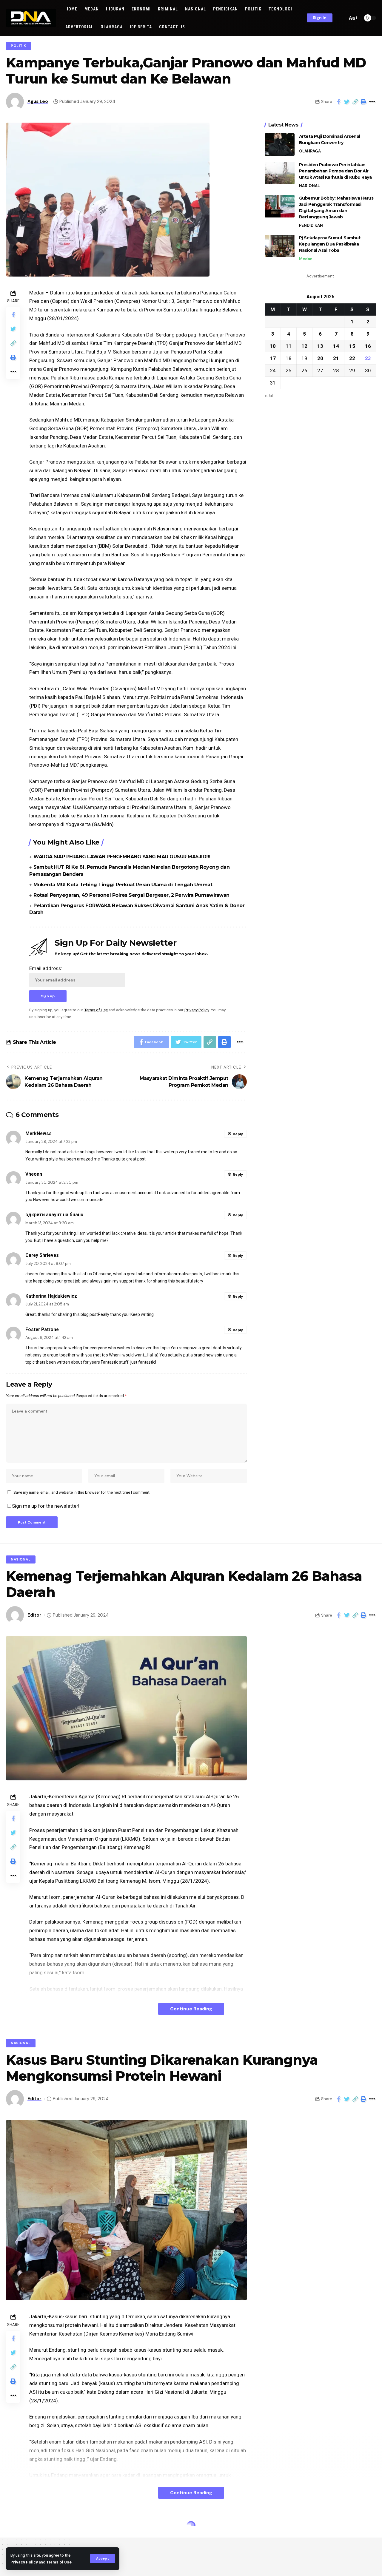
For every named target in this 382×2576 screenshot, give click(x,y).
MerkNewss (38, 1133)
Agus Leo (38, 101)
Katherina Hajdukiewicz (51, 1296)
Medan (306, 259)
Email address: (46, 968)
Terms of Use (59, 2562)
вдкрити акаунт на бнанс (54, 1215)
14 (336, 346)
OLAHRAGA (310, 151)
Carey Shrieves (42, 1255)
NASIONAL (309, 186)
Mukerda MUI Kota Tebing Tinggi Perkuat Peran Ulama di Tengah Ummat (123, 885)
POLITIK (19, 46)
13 (320, 346)
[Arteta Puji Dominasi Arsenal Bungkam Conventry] (280, 145)
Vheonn (34, 1174)
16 (368, 346)
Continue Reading (191, 2009)
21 (336, 358)
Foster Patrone (42, 1329)
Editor (34, 1615)
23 (368, 358)
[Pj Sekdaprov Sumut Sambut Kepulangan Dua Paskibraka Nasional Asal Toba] (280, 246)
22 (352, 358)
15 (352, 346)
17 (273, 358)
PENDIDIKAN (311, 225)
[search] (341, 18)
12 (304, 346)
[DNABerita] (31, 18)
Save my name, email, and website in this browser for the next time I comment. (82, 1492)
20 (320, 358)
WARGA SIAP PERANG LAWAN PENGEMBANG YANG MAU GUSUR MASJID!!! (122, 857)
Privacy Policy (24, 2562)
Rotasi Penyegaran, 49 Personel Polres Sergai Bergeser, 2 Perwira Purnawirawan (131, 895)
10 (273, 346)
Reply (238, 1134)
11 (289, 346)
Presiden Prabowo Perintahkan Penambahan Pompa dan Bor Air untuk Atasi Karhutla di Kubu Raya (335, 171)
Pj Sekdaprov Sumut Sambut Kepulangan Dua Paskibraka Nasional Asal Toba (330, 244)
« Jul (269, 395)
